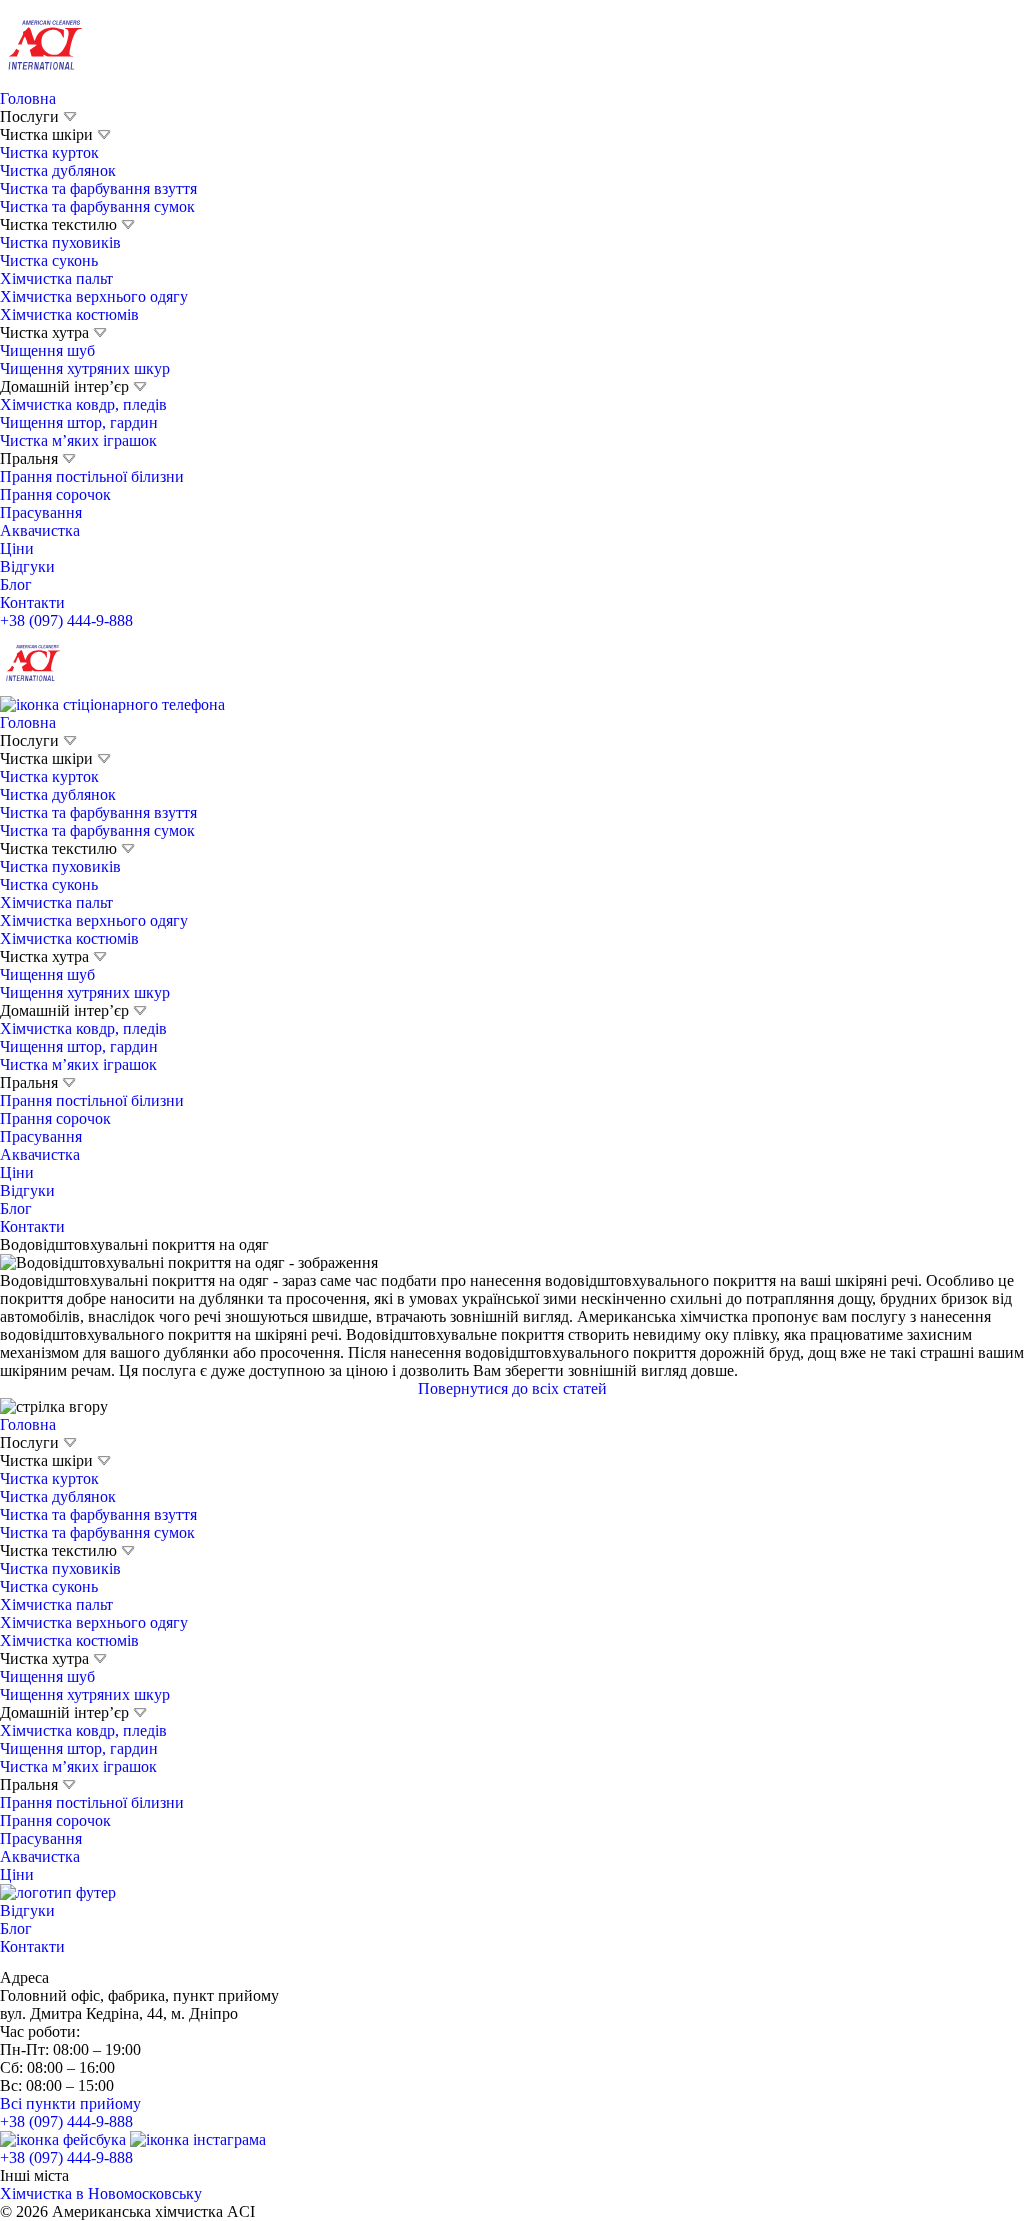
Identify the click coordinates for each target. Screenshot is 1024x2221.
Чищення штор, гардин (79, 422)
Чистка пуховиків (60, 242)
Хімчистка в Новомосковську (101, 2193)
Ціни (17, 548)
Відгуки (27, 566)
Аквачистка (40, 530)
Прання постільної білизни (92, 476)
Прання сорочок (55, 494)
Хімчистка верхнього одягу (94, 296)
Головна (28, 98)
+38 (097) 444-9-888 (66, 620)
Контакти (32, 602)
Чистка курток (49, 152)
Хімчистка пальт (56, 278)
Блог (16, 584)
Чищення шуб (47, 350)
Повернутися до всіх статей (512, 1388)
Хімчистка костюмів (69, 314)
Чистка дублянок (58, 170)
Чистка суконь (49, 260)
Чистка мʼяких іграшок (78, 440)
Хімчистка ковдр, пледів (83, 404)
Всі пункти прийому (70, 2103)
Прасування (41, 512)
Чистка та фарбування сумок (97, 206)
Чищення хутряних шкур (85, 368)
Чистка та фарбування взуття (98, 188)
